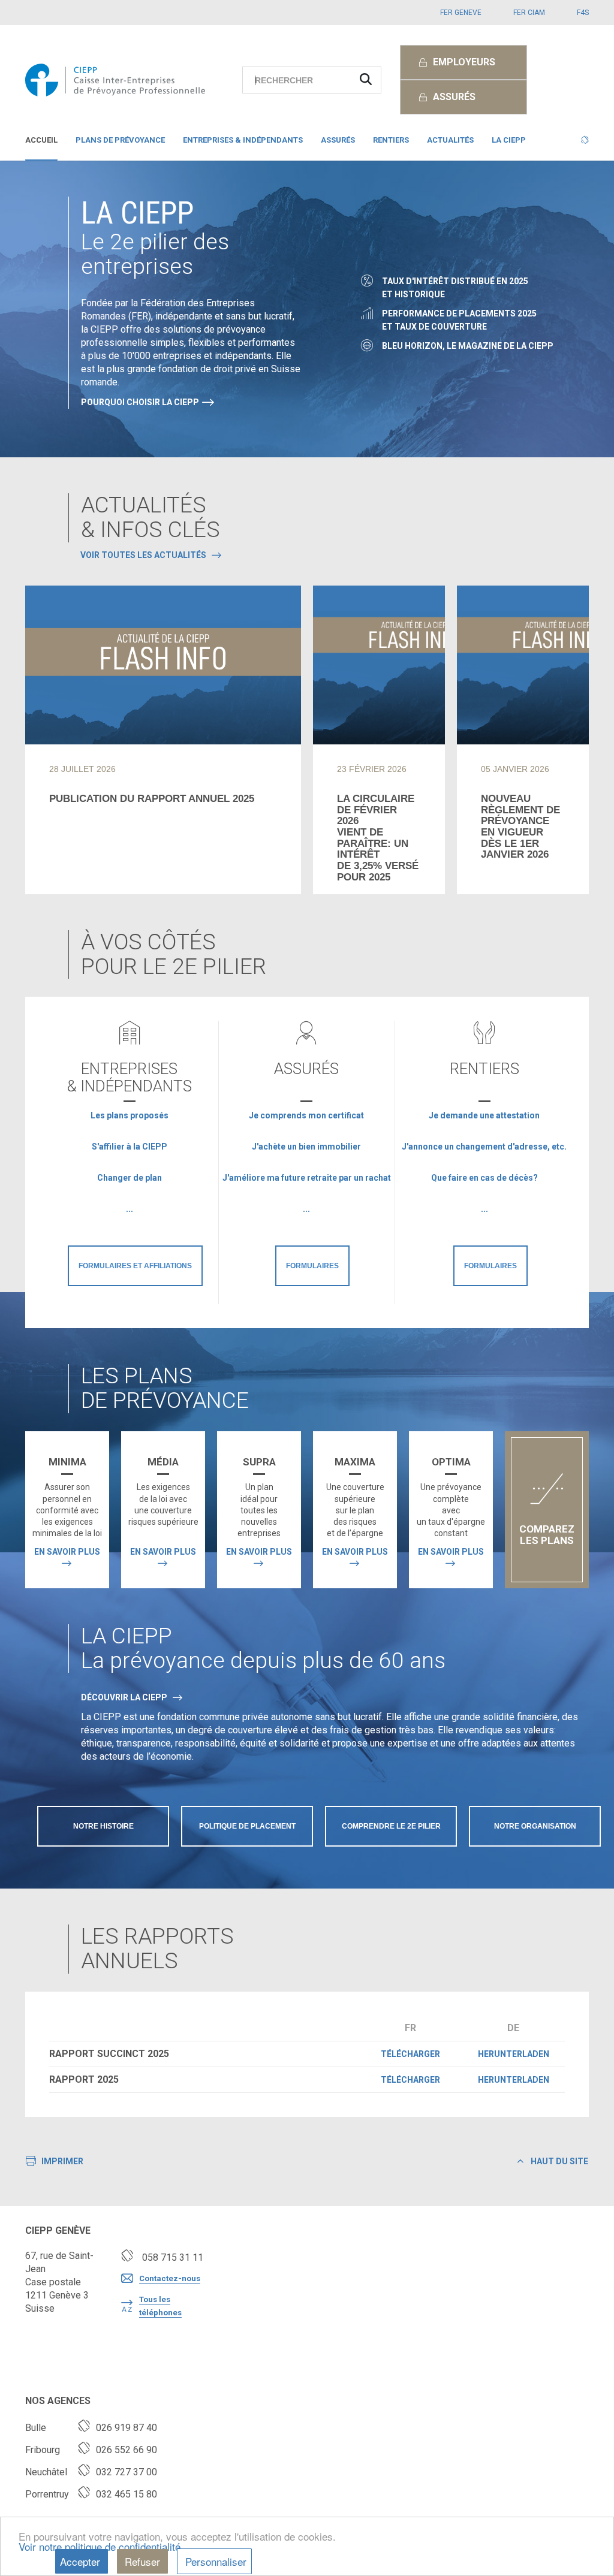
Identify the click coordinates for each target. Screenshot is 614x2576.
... (130, 1209)
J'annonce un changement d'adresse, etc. (484, 1147)
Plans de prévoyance (120, 140)
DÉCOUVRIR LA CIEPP (124, 1697)
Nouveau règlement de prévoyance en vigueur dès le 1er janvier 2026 (520, 827)
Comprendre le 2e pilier (391, 1826)
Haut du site (559, 2161)
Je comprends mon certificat (306, 1115)
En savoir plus (67, 1552)
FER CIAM (529, 13)
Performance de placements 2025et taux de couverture (459, 320)
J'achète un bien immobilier (306, 1147)
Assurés (338, 140)
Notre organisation (535, 1826)
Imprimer (62, 2161)
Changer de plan (130, 1178)
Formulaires (312, 1266)
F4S (583, 13)
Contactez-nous (170, 2278)
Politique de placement (247, 1826)
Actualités (450, 140)
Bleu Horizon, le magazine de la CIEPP (468, 346)
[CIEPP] (115, 80)
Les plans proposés (130, 1115)
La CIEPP (509, 140)
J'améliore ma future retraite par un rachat (307, 1178)
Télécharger (410, 2054)
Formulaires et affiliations (135, 1266)
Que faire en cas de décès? (484, 1178)
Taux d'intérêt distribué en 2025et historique (455, 288)
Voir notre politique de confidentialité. (101, 2546)
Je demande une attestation (484, 1115)
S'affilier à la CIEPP (130, 1147)
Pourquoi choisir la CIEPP (140, 402)
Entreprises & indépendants (243, 140)
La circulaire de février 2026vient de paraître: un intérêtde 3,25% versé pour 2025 (378, 838)
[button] (585, 143)
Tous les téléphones (160, 2306)
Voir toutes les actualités (143, 555)
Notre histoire (103, 1826)
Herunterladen (514, 2054)
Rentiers (391, 140)
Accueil (41, 140)
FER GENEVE (461, 13)
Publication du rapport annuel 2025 (152, 799)
